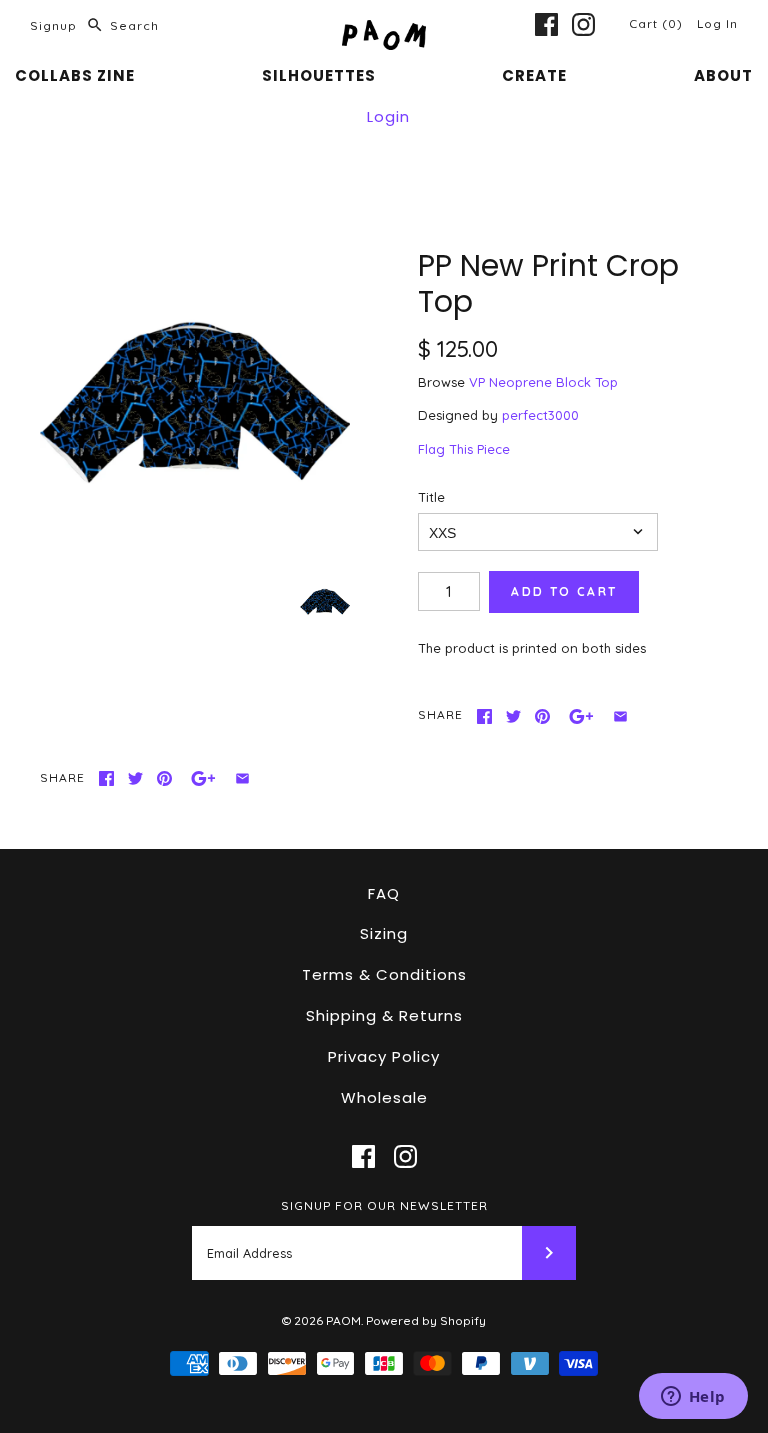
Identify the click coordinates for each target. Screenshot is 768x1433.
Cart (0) (658, 23)
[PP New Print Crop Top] (195, 403)
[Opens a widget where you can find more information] (693, 1398)
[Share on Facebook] (484, 716)
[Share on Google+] (581, 716)
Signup (53, 25)
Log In (717, 23)
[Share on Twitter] (513, 716)
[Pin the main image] (542, 716)
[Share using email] (620, 716)
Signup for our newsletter (384, 1205)
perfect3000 (540, 415)
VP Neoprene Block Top (543, 382)
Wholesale (384, 1097)
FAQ (384, 893)
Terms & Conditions (384, 974)
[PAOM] (384, 30)
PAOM (343, 1320)
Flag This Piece (464, 449)
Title (431, 497)
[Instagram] (583, 24)
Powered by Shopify (426, 1320)
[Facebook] (546, 24)
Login (388, 116)
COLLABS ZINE (75, 75)
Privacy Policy (384, 1056)
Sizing (384, 933)
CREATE (534, 75)
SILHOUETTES (319, 75)
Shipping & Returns (384, 1015)
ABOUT (723, 75)
